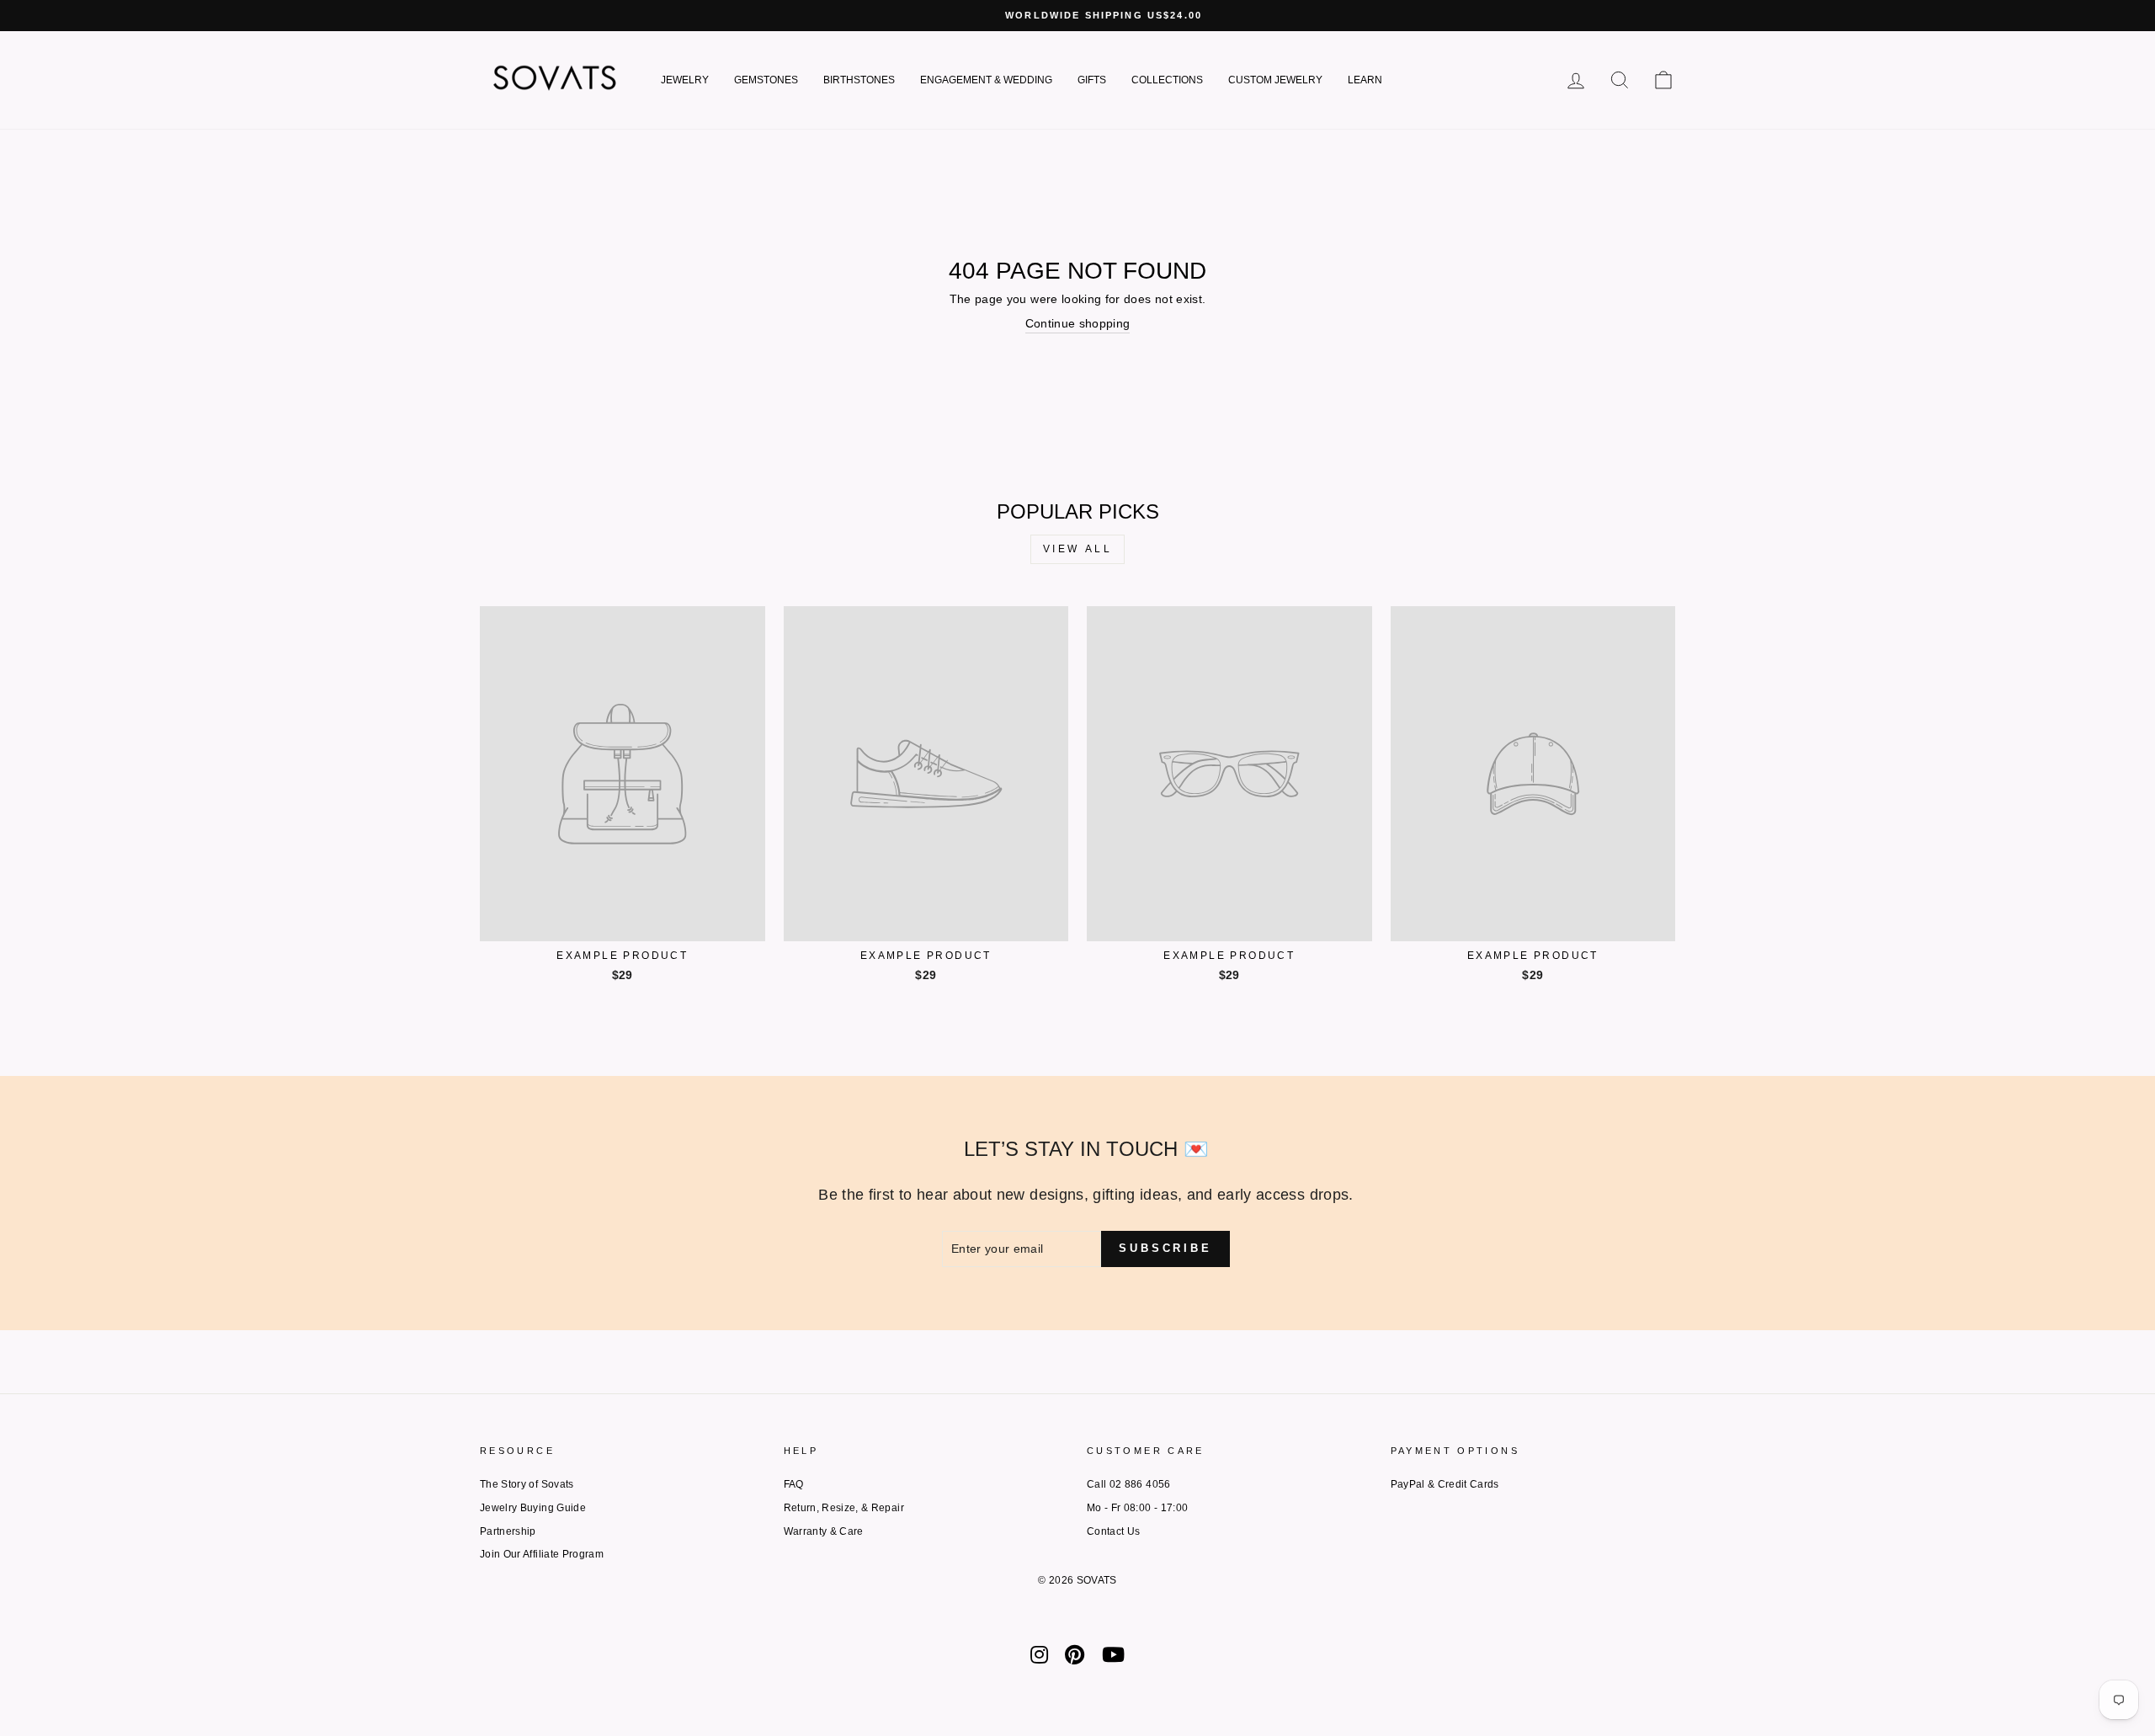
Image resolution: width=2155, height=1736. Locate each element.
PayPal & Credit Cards (1445, 1484)
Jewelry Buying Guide (533, 1508)
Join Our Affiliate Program (542, 1554)
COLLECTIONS (1167, 80)
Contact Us (1114, 1531)
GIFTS (1092, 80)
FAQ (794, 1484)
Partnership (508, 1531)
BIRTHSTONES (859, 80)
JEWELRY (685, 80)
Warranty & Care (824, 1531)
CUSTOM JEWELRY (1275, 80)
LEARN (1365, 80)
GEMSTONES (766, 80)
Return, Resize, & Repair (844, 1508)
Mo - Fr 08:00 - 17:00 (1137, 1508)
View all (1078, 549)
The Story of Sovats (527, 1484)
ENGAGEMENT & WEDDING (986, 80)
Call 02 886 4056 (1129, 1484)
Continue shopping (1078, 323)
